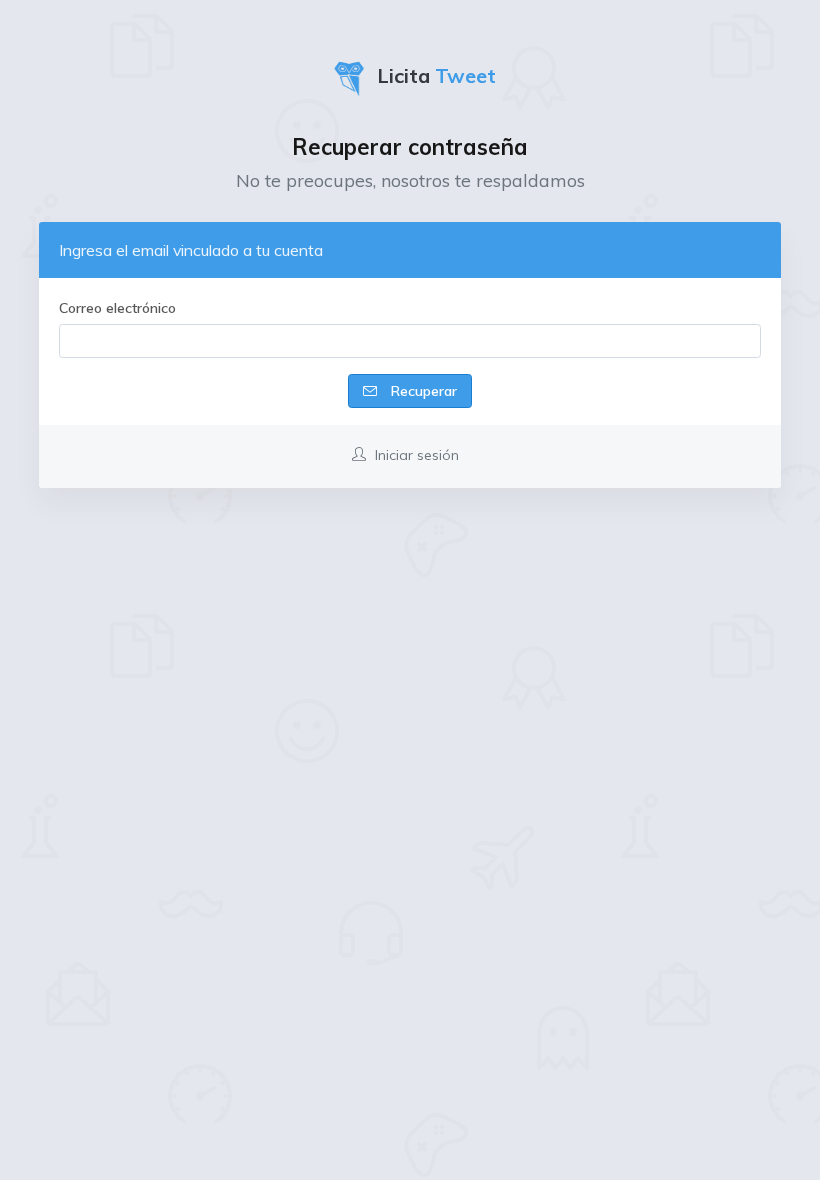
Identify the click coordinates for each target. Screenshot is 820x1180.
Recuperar (422, 391)
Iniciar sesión (415, 455)
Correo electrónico (117, 308)
